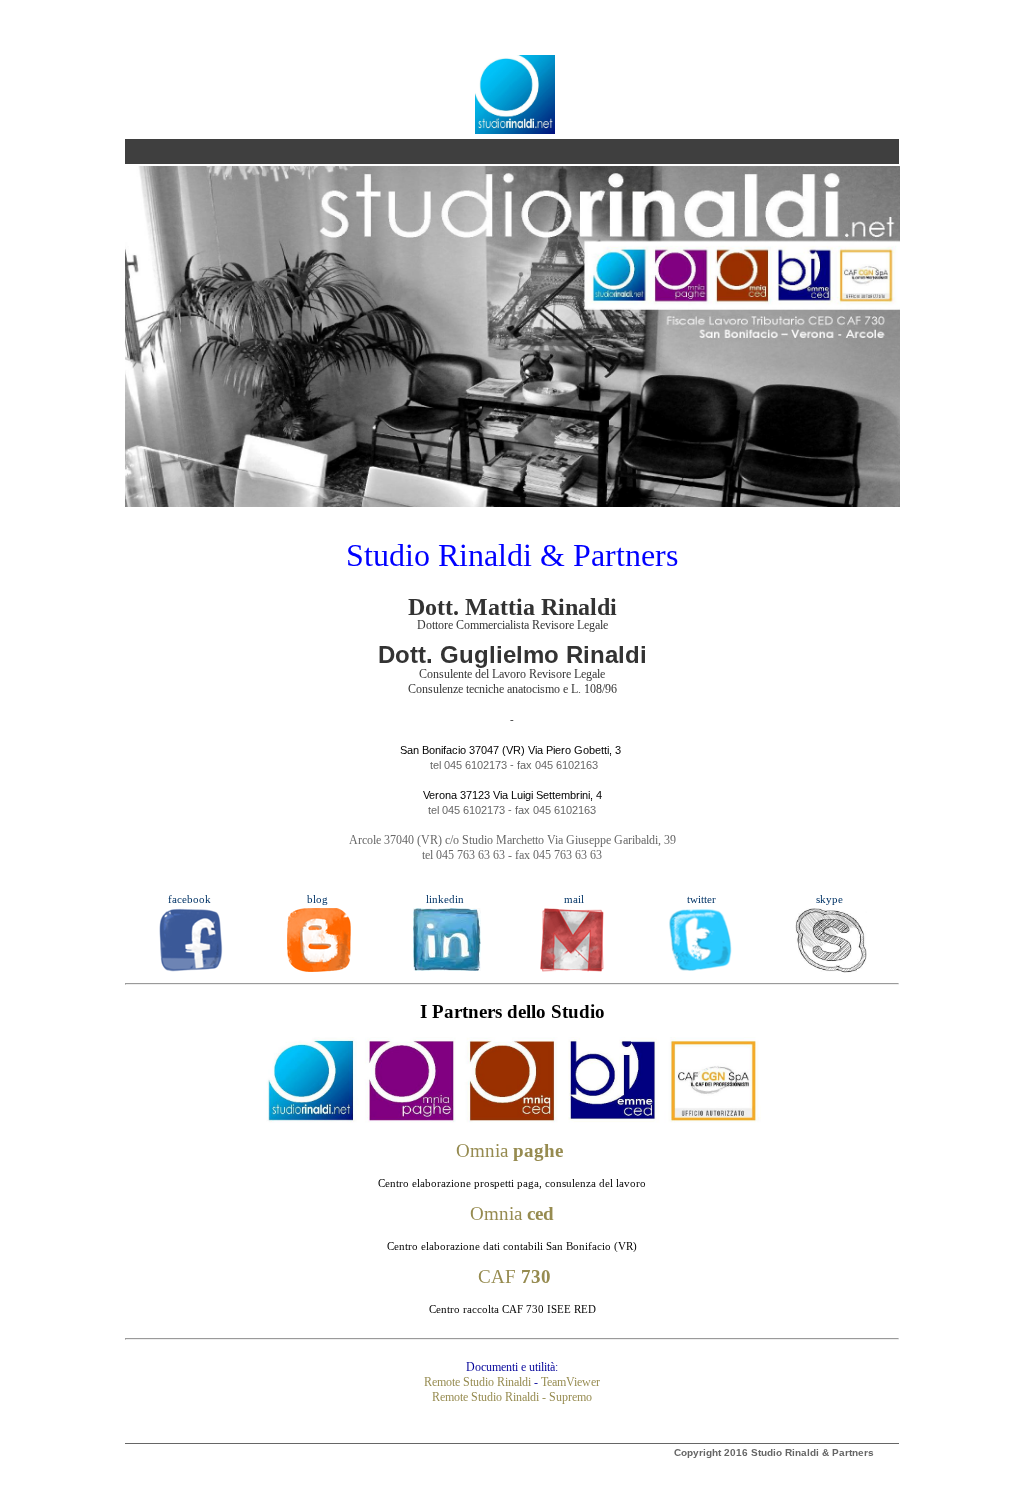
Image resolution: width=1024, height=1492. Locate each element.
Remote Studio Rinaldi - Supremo (512, 1397)
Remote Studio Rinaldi (477, 1382)
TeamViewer (570, 1382)
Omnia (509, 1150)
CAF (514, 1276)
